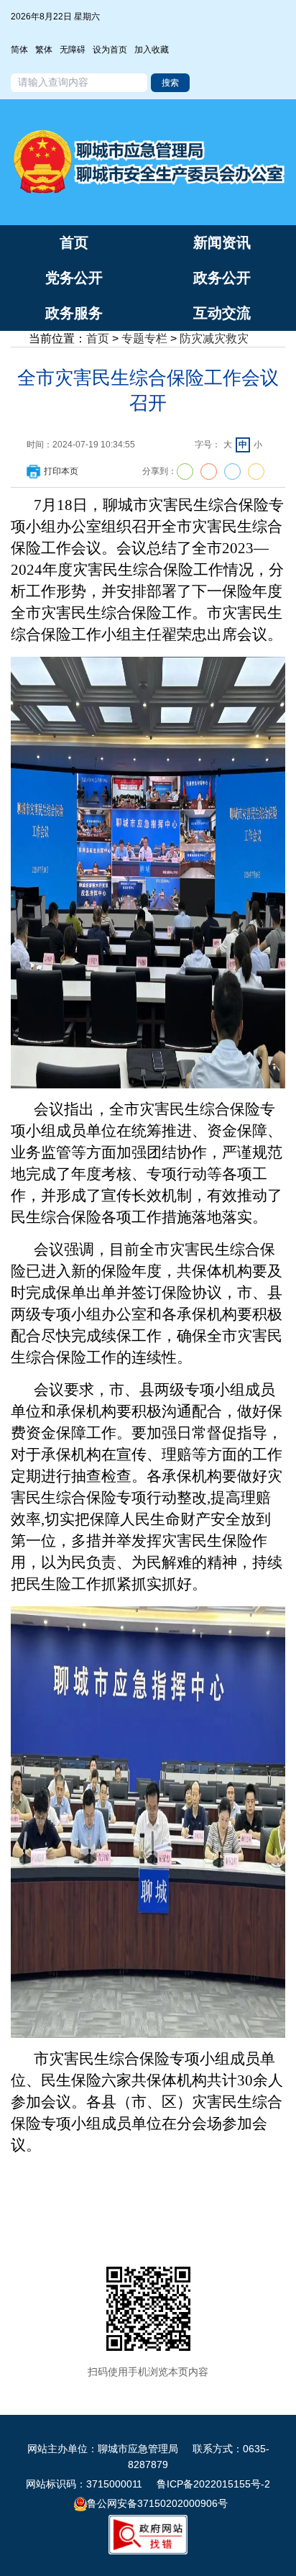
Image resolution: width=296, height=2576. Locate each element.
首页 (98, 338)
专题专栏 (144, 338)
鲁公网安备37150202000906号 (157, 2503)
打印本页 (61, 471)
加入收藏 (152, 50)
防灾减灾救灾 (214, 338)
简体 (19, 50)
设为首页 (110, 50)
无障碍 (73, 50)
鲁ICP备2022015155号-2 (213, 2484)
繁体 (44, 50)
